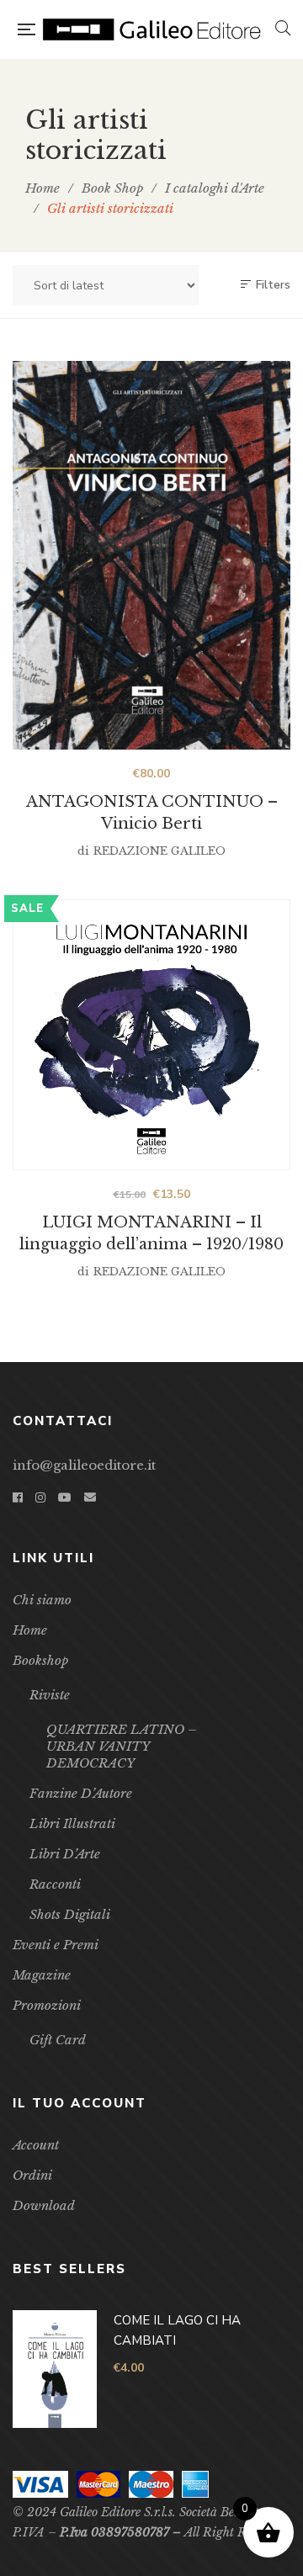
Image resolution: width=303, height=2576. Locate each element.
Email (90, 1497)
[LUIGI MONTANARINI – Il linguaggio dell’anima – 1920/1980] (151, 1035)
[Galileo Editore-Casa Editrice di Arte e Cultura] (155, 29)
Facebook (18, 1497)
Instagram (40, 1497)
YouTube (65, 1497)
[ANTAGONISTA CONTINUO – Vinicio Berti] (151, 555)
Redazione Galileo (159, 851)
